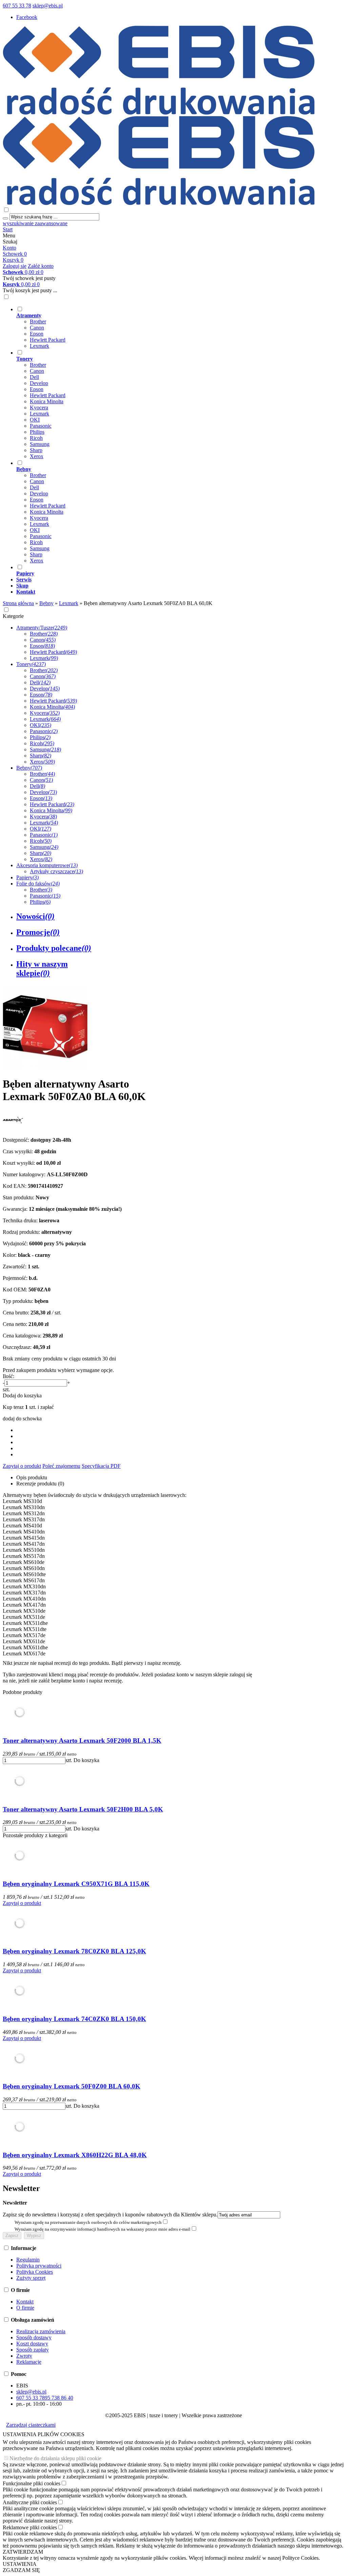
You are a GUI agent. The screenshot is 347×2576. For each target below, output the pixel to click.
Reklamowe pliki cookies (30, 2527)
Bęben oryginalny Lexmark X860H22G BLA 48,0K (75, 2155)
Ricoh (36, 438)
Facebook (27, 17)
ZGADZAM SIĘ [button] (21, 2570)
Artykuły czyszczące (56, 871)
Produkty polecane (54, 948)
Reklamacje (29, 2362)
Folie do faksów (38, 884)
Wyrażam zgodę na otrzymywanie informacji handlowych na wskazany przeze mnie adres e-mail (103, 2229)
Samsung (40, 444)
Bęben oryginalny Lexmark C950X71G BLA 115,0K (76, 1884)
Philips (37, 432)
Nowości (35, 916)
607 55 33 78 (17, 6)
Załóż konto (41, 266)
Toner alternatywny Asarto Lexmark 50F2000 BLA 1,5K (82, 1741)
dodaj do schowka (22, 1419)
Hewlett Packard (48, 340)
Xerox (37, 456)
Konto (9, 248)
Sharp (36, 450)
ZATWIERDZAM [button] (23, 2552)
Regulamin (28, 2260)
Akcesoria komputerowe (47, 865)
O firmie (25, 2308)
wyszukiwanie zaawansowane (35, 223)
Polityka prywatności (39, 2266)
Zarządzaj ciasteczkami (31, 2425)
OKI (35, 420)
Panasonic (41, 426)
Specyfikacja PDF (101, 1466)
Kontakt (25, 2302)
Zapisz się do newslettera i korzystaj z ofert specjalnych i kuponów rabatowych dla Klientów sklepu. (110, 2215)
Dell (34, 377)
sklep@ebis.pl (48, 6)
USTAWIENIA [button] (20, 2564)
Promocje (38, 932)
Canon (37, 328)
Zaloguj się (15, 266)
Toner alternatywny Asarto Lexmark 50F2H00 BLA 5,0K (83, 1809)
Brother (38, 321)
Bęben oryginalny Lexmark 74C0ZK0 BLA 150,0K (74, 2019)
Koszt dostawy (32, 2344)
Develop (39, 383)
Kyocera (39, 407)
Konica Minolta (47, 401)
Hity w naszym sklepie (42, 969)
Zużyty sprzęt (31, 2278)
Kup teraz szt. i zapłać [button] (28, 1407)
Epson (37, 334)
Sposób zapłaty (33, 2350)
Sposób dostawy (34, 2337)
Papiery (27, 877)
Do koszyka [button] (86, 1760)
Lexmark (39, 346)
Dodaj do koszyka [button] (22, 1396)
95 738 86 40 (59, 2398)
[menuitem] (180, 327)
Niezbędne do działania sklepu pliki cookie (55, 2458)
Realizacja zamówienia (41, 2331)
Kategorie (13, 616)
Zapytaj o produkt (22, 1466)
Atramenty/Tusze (42, 628)
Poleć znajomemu (61, 1466)
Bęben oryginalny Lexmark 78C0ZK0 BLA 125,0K (74, 1951)
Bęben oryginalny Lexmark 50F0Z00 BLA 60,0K (72, 2086)
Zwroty (24, 2356)
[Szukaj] (5, 218)
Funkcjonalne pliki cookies (32, 2483)
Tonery (31, 664)
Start (8, 229)
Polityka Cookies (35, 2272)
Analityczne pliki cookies (30, 2502)
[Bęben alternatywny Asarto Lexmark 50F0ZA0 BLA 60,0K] (45, 1067)
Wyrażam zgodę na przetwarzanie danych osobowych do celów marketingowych (88, 2222)
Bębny (29, 768)
